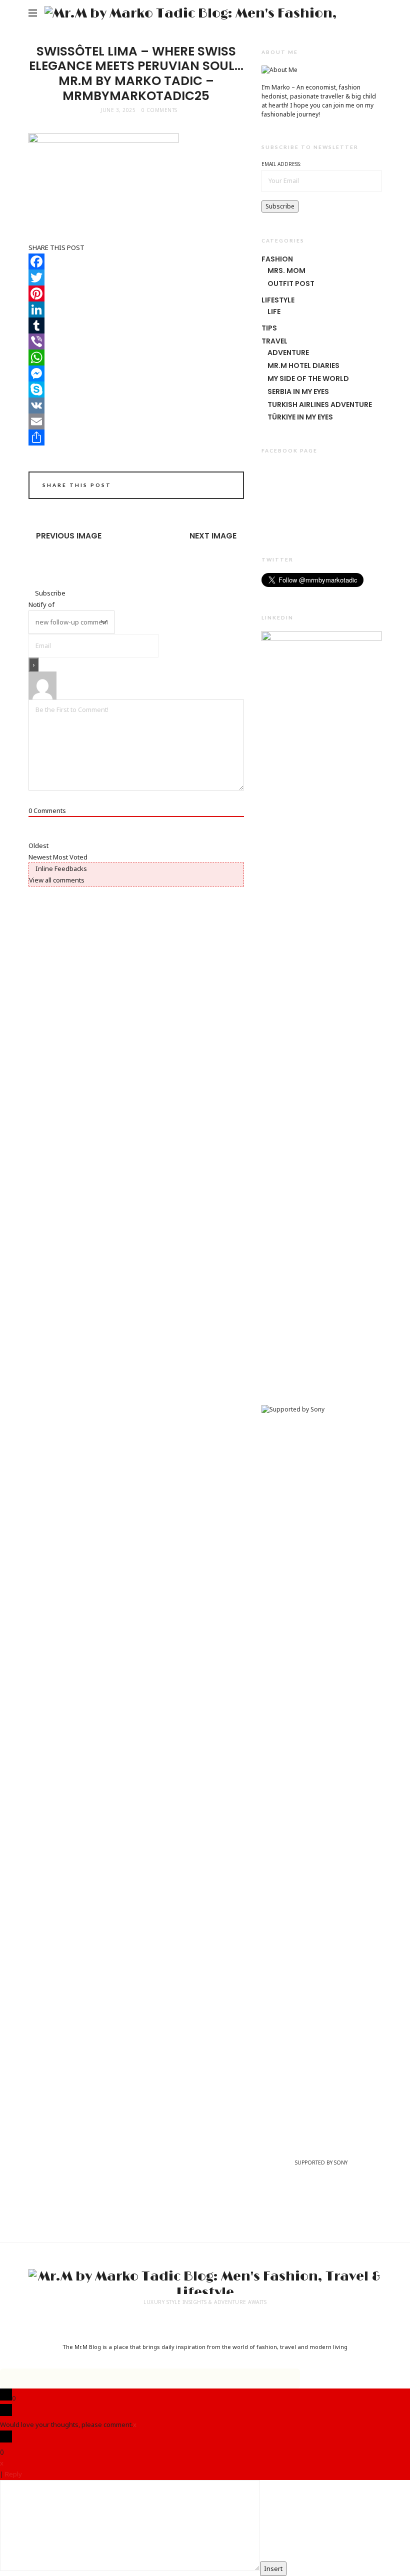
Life (274, 311)
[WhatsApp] (136, 357)
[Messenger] (136, 373)
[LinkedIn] (136, 309)
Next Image (213, 536)
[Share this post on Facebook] (181, 486)
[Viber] (136, 341)
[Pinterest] (136, 293)
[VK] (136, 405)
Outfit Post (291, 283)
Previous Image (69, 536)
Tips (269, 328)
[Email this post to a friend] (223, 486)
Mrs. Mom (286, 270)
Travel (274, 341)
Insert (273, 2568)
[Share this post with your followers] (195, 486)
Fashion (277, 259)
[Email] (136, 421)
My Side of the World (308, 378)
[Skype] (136, 389)
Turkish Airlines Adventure (320, 404)
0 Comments (159, 110)
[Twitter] (136, 277)
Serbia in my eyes (298, 391)
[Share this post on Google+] (209, 486)
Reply (13, 2474)
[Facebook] (136, 261)
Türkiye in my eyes (300, 417)
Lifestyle (278, 300)
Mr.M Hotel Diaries (303, 365)
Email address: (281, 164)
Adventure (288, 352)
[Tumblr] (136, 325)
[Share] (136, 437)
